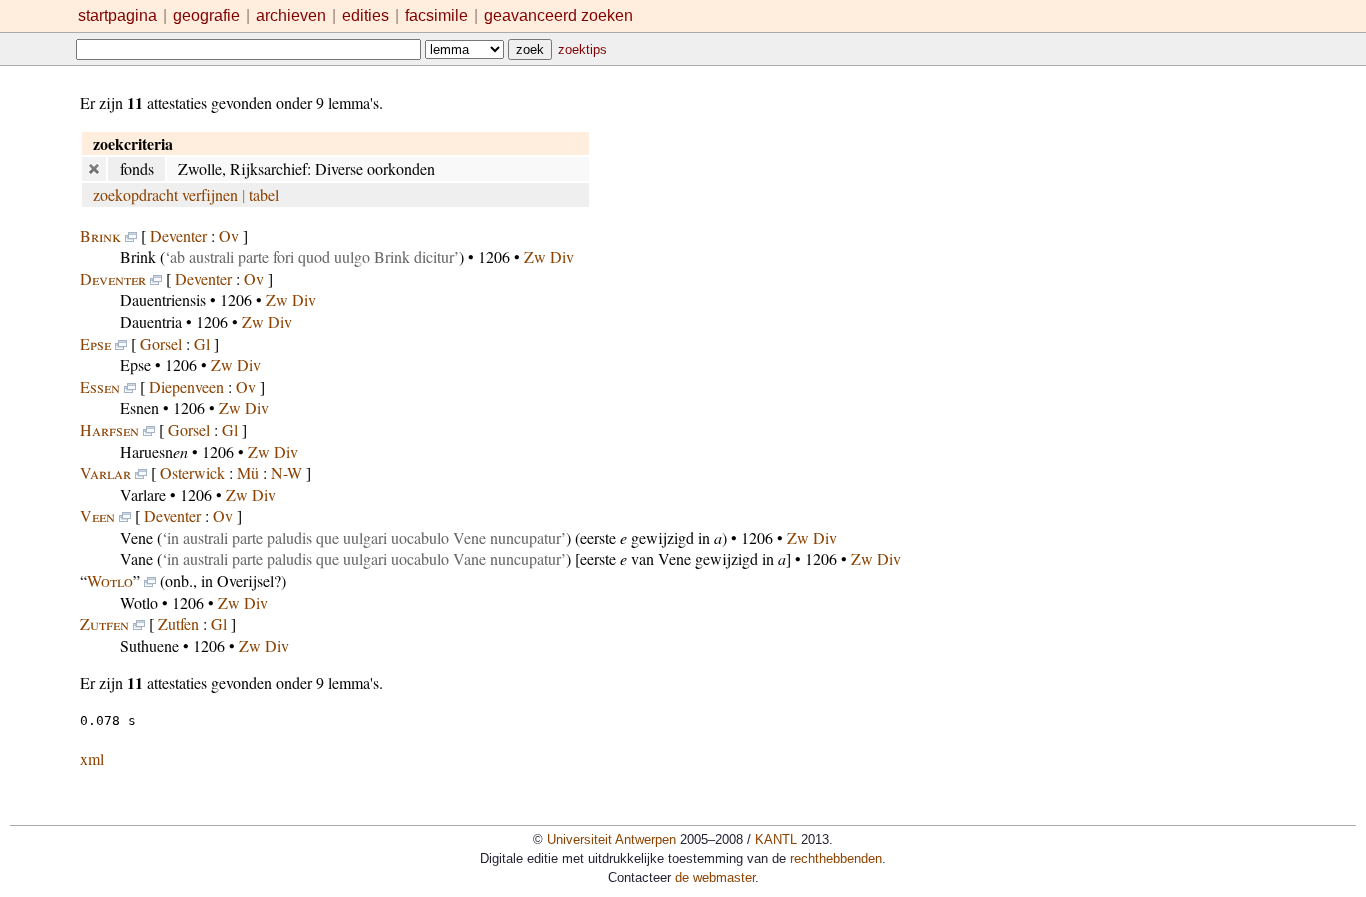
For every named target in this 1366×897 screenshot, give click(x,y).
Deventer (178, 235)
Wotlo (110, 580)
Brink (100, 235)
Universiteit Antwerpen (611, 839)
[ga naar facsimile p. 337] (130, 386)
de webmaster (715, 877)
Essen (100, 386)
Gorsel (161, 343)
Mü (248, 472)
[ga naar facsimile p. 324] (121, 343)
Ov (229, 235)
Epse (95, 343)
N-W (286, 472)
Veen (97, 515)
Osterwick (192, 472)
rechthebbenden (836, 858)
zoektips (582, 49)
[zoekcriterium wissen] (94, 168)
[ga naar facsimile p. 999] (125, 515)
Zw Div (549, 256)
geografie (206, 15)
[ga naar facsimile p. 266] (156, 278)
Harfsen (109, 429)
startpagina (117, 15)
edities (365, 15)
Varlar (105, 472)
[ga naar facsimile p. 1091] (150, 580)
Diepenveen (186, 386)
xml (92, 758)
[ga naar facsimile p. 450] (149, 429)
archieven (291, 15)
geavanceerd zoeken (558, 15)
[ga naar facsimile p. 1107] (139, 623)
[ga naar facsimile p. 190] (131, 235)
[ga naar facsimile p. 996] (141, 472)
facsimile (438, 15)
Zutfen (104, 623)
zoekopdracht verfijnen (165, 194)
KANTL (776, 839)
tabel (264, 194)
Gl (202, 343)
